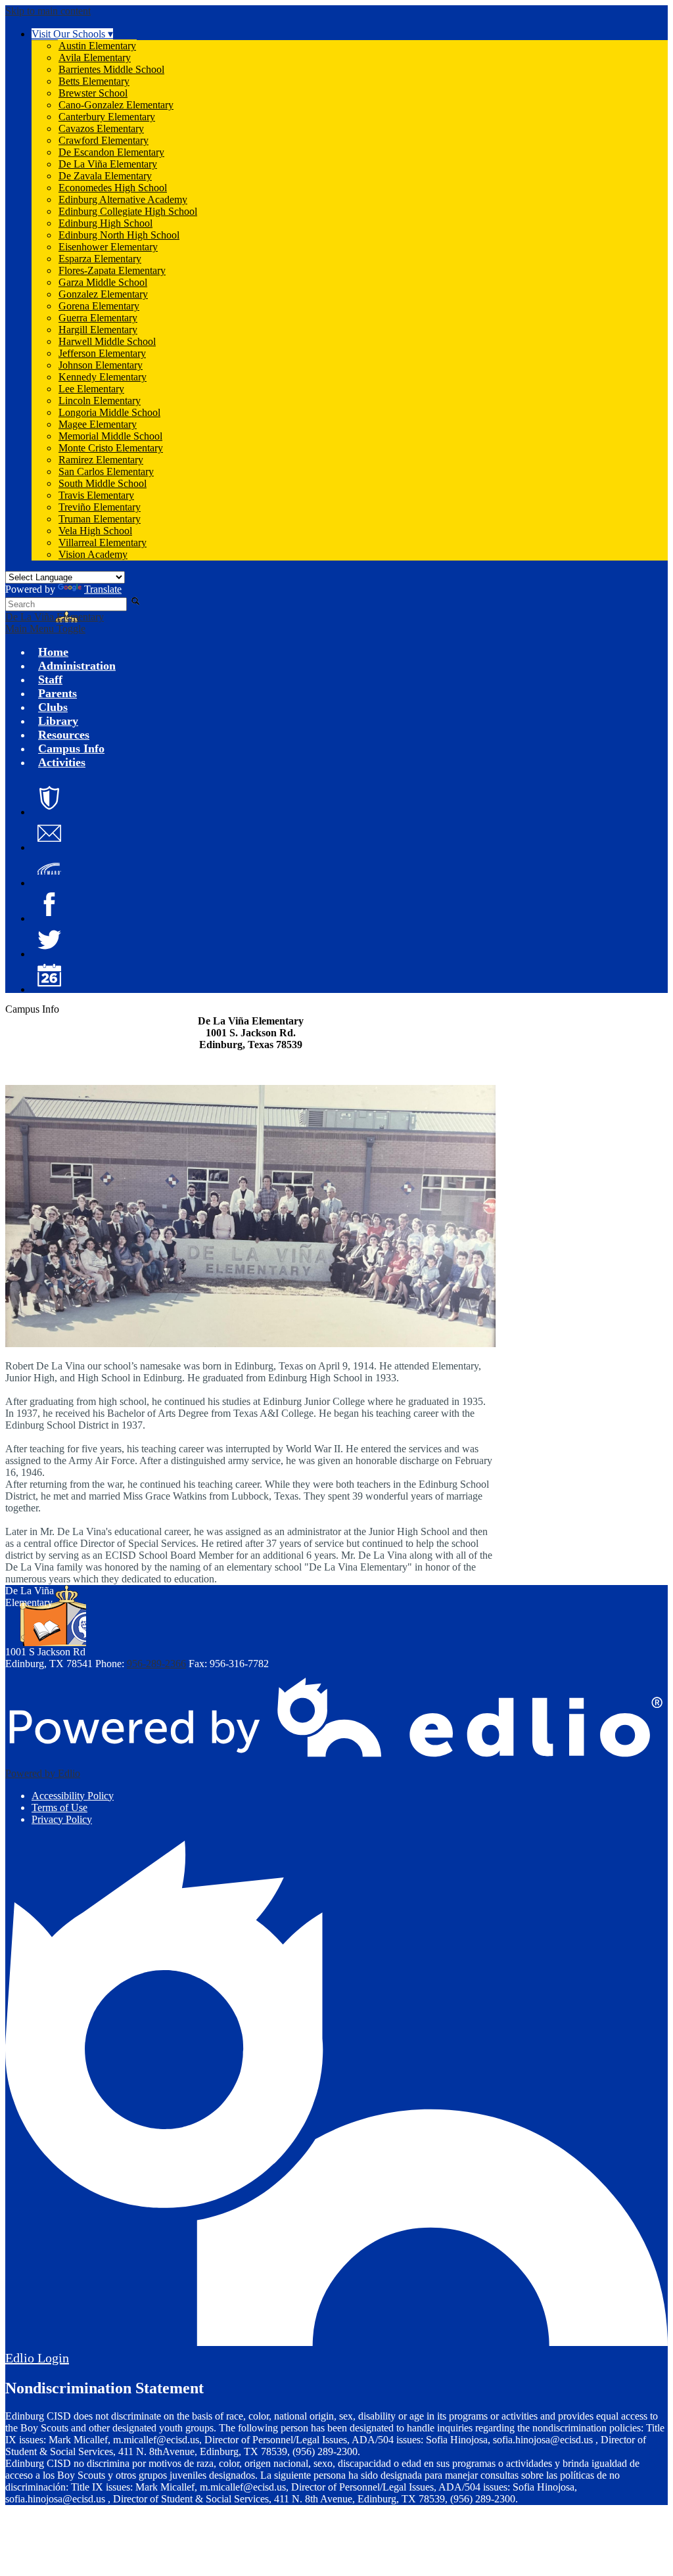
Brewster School (93, 93)
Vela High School (95, 531)
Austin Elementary (97, 46)
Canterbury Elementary (107, 117)
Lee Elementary (91, 389)
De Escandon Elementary (111, 152)
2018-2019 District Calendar (49, 975)
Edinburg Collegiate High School (128, 211)
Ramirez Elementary (101, 460)
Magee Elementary (98, 424)
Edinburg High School (105, 223)
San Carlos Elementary (106, 471)
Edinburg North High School (119, 235)
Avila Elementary (95, 57)
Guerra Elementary (98, 318)
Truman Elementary (100, 519)
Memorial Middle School (110, 436)
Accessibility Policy (73, 1796)
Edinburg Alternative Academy (123, 199)
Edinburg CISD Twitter (49, 940)
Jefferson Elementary (102, 353)
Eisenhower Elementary (108, 247)
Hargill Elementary (98, 330)
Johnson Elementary (101, 365)
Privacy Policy (62, 1819)
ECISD (49, 798)
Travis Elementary (96, 495)
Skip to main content (48, 11)
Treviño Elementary (100, 507)
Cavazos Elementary (101, 128)
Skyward (49, 869)
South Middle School (103, 483)
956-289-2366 (156, 1664)
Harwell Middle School (107, 341)
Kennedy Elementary (103, 377)
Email (49, 833)
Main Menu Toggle (45, 629)
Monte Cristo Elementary (111, 448)
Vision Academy (93, 554)
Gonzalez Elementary (103, 294)
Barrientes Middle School (111, 69)
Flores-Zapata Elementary (112, 270)
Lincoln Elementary (100, 401)
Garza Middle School (103, 282)
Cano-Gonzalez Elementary (116, 105)
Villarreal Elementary (103, 542)
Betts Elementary (94, 81)
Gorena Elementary (99, 306)
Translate (103, 589)
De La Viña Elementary (108, 164)
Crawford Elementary (104, 140)
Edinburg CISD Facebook (49, 904)
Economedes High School (113, 188)
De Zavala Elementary (105, 176)
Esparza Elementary (100, 259)
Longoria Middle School (109, 412)
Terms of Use (59, 1807)
